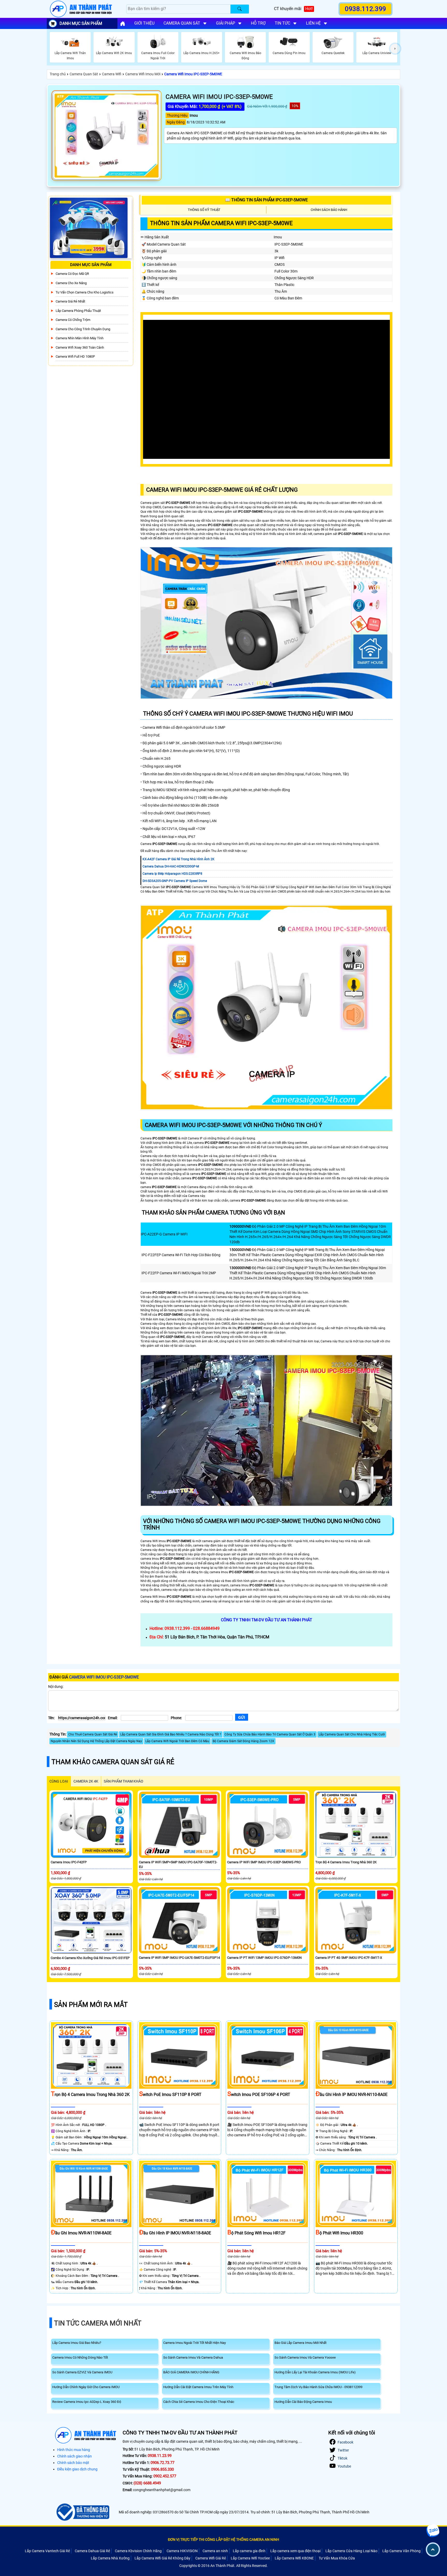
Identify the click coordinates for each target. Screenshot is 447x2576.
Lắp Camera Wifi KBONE (294, 2558)
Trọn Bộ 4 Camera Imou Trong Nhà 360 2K (346, 1862)
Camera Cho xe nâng (71, 283)
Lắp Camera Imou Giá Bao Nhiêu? (77, 2343)
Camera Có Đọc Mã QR (72, 274)
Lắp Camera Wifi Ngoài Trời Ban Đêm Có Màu (177, 1741)
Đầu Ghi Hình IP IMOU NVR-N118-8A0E (175, 2233)
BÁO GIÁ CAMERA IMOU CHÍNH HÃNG (191, 2372)
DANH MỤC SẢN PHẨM (81, 23)
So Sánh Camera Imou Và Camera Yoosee (305, 2357)
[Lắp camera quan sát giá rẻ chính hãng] (123, 24)
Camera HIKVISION (182, 2551)
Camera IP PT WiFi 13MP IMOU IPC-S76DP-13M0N (264, 1958)
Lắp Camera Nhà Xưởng (110, 2558)
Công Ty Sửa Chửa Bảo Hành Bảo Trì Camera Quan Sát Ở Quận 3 (270, 1734)
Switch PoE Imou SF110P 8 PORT (170, 2095)
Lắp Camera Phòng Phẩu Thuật (78, 311)
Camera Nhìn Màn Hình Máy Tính (80, 338)
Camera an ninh (215, 2551)
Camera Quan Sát (84, 74)
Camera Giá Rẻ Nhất (70, 301)
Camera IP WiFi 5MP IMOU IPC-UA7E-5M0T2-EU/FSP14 (179, 1958)
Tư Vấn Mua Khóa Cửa (337, 2558)
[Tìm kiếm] (240, 9)
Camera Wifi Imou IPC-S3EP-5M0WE (193, 74)
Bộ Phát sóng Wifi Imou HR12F (256, 2233)
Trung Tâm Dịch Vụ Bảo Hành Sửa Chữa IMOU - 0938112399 (318, 2387)
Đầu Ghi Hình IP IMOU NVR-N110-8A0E (352, 2095)
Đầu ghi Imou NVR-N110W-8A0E (81, 2233)
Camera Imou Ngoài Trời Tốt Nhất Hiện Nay (195, 2343)
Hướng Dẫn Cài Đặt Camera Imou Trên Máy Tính (198, 2387)
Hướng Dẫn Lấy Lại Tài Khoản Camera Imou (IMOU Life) (315, 2372)
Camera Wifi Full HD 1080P (75, 356)
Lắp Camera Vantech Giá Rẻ (47, 2551)
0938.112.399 (366, 9)
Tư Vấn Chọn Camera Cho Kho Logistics (85, 292)
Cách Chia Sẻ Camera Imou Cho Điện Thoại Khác (199, 2402)
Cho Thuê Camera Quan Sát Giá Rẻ (93, 1734)
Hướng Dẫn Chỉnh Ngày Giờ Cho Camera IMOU (86, 2387)
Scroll (433, 2549)
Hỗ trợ (258, 23)
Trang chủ (58, 74)
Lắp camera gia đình (249, 2551)
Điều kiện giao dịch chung (77, 2469)
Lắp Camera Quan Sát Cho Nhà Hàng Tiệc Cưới (352, 1734)
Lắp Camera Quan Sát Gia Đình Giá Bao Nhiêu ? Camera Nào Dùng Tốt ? (171, 1734)
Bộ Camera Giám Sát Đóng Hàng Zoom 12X (243, 1741)
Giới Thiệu (144, 23)
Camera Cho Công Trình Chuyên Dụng (83, 329)
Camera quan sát (182, 23)
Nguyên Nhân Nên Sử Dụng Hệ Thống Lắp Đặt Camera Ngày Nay (96, 1741)
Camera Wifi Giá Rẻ (211, 2558)
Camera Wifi (112, 74)
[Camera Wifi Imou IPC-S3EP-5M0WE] (107, 136)
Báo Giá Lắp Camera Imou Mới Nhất (300, 2343)
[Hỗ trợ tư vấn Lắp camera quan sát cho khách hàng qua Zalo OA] (433, 2531)
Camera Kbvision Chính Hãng (138, 2551)
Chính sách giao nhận (74, 2456)
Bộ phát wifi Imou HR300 (339, 2233)
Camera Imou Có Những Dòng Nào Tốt (80, 2357)
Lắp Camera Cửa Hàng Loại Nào (351, 2551)
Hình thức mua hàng (74, 2450)
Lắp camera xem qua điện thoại (295, 2551)
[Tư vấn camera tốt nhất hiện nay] (395, 49)
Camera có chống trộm (73, 320)
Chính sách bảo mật (73, 2463)
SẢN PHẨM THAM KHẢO (124, 1781)
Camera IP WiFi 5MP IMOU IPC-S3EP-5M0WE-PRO (264, 1862)
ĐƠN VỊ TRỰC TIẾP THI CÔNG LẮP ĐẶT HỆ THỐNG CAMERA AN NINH (224, 2540)
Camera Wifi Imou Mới (143, 74)
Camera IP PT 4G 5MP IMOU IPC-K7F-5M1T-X (349, 1958)
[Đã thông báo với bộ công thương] (82, 2512)
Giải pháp (226, 23)
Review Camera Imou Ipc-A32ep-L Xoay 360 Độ (87, 2402)
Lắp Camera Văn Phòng (401, 2551)
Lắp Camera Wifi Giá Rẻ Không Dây (162, 2558)
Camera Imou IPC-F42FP (69, 1862)
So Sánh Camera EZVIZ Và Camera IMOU (82, 2372)
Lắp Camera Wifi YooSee (250, 2558)
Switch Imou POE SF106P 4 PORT (259, 2095)
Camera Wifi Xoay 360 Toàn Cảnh (80, 347)
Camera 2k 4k (86, 1781)
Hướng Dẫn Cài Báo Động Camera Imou (303, 2402)
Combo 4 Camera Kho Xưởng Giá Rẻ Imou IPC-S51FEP (90, 1958)
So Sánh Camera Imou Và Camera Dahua (193, 2357)
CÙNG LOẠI (59, 1781)
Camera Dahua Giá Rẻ (92, 2551)
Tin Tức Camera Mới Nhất (98, 2323)
